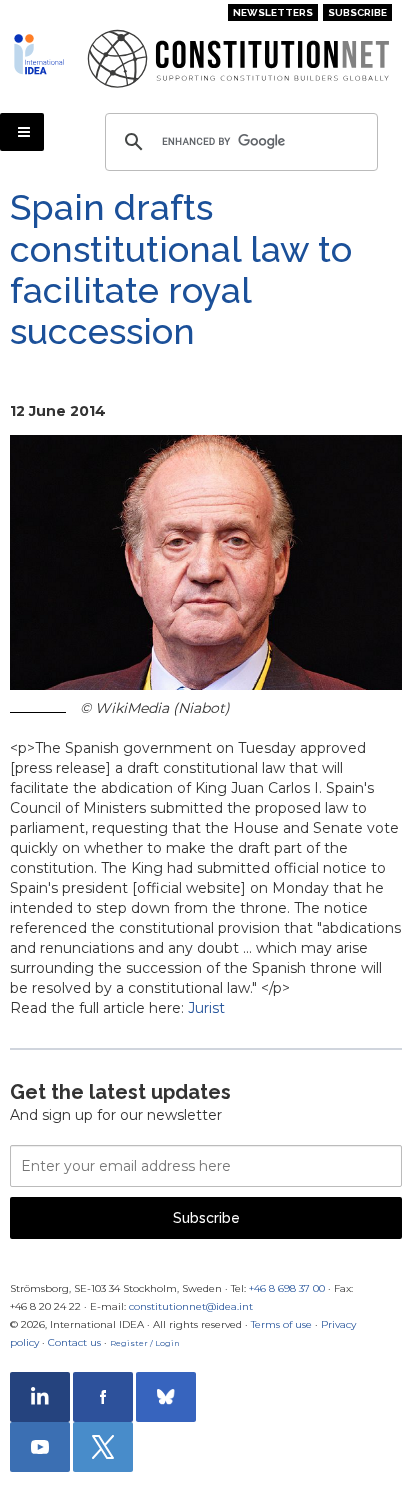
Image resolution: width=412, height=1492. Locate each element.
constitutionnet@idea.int (191, 1306)
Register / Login (145, 1343)
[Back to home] (42, 54)
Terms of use (281, 1324)
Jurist (206, 1008)
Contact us (74, 1342)
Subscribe (357, 12)
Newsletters (273, 12)
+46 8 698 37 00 (287, 1288)
